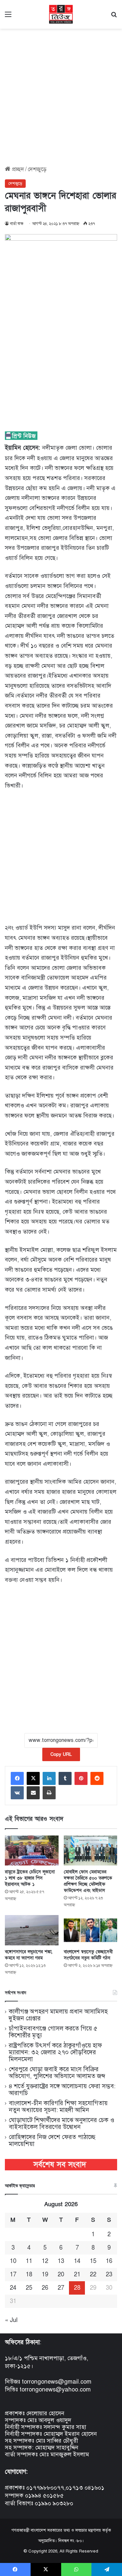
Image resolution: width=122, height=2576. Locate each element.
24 (13, 2288)
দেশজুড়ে (37, 169)
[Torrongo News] (61, 14)
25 (29, 2288)
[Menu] (8, 17)
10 (13, 2261)
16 (109, 2261)
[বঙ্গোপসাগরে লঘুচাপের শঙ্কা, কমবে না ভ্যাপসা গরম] (32, 1930)
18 (29, 2274)
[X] (33, 1778)
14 (77, 2261)
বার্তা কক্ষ (17, 224)
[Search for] (114, 17)
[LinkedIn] (49, 1778)
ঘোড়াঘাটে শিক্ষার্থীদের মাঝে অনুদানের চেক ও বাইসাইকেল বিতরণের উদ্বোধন (61, 2123)
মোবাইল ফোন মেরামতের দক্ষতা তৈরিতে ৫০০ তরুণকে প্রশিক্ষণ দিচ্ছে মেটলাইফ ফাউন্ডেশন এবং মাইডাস (88, 1881)
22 (93, 2274)
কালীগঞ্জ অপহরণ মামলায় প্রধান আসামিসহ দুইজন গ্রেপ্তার (58, 2015)
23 (109, 2274)
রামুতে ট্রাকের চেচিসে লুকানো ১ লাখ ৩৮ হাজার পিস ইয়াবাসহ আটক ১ (30, 1878)
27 (61, 2288)
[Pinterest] (81, 1778)
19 (45, 2274)
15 (93, 2261)
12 (45, 2261)
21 (77, 2274)
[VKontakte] (17, 1793)
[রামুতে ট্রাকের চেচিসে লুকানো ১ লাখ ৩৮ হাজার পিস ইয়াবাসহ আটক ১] (32, 1851)
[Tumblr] (65, 1778)
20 (61, 2274)
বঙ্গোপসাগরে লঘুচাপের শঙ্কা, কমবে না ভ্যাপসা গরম (29, 1955)
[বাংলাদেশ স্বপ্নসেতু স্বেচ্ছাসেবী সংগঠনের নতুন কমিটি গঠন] (91, 1930)
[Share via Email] (33, 1793)
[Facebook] (17, 1778)
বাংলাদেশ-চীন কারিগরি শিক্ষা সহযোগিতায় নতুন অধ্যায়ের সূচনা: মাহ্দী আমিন (58, 2106)
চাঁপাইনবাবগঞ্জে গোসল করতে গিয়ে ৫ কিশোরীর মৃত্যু (53, 2032)
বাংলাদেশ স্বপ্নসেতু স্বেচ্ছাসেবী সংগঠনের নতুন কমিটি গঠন (88, 1955)
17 (13, 2274)
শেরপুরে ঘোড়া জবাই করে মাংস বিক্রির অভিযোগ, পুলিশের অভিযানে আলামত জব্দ (57, 2073)
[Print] (49, 1793)
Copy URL (61, 1754)
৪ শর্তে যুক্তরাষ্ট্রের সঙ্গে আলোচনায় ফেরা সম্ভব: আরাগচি (62, 2089)
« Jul (11, 2320)
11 (29, 2261)
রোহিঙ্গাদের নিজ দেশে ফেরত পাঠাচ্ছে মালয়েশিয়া (52, 2140)
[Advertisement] (61, 95)
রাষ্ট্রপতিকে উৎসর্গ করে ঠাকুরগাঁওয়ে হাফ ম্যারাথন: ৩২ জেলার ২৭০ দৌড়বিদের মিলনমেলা (55, 2052)
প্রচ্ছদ (17, 169)
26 (45, 2288)
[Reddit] (97, 1778)
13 (61, 2261)
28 (77, 2288)
